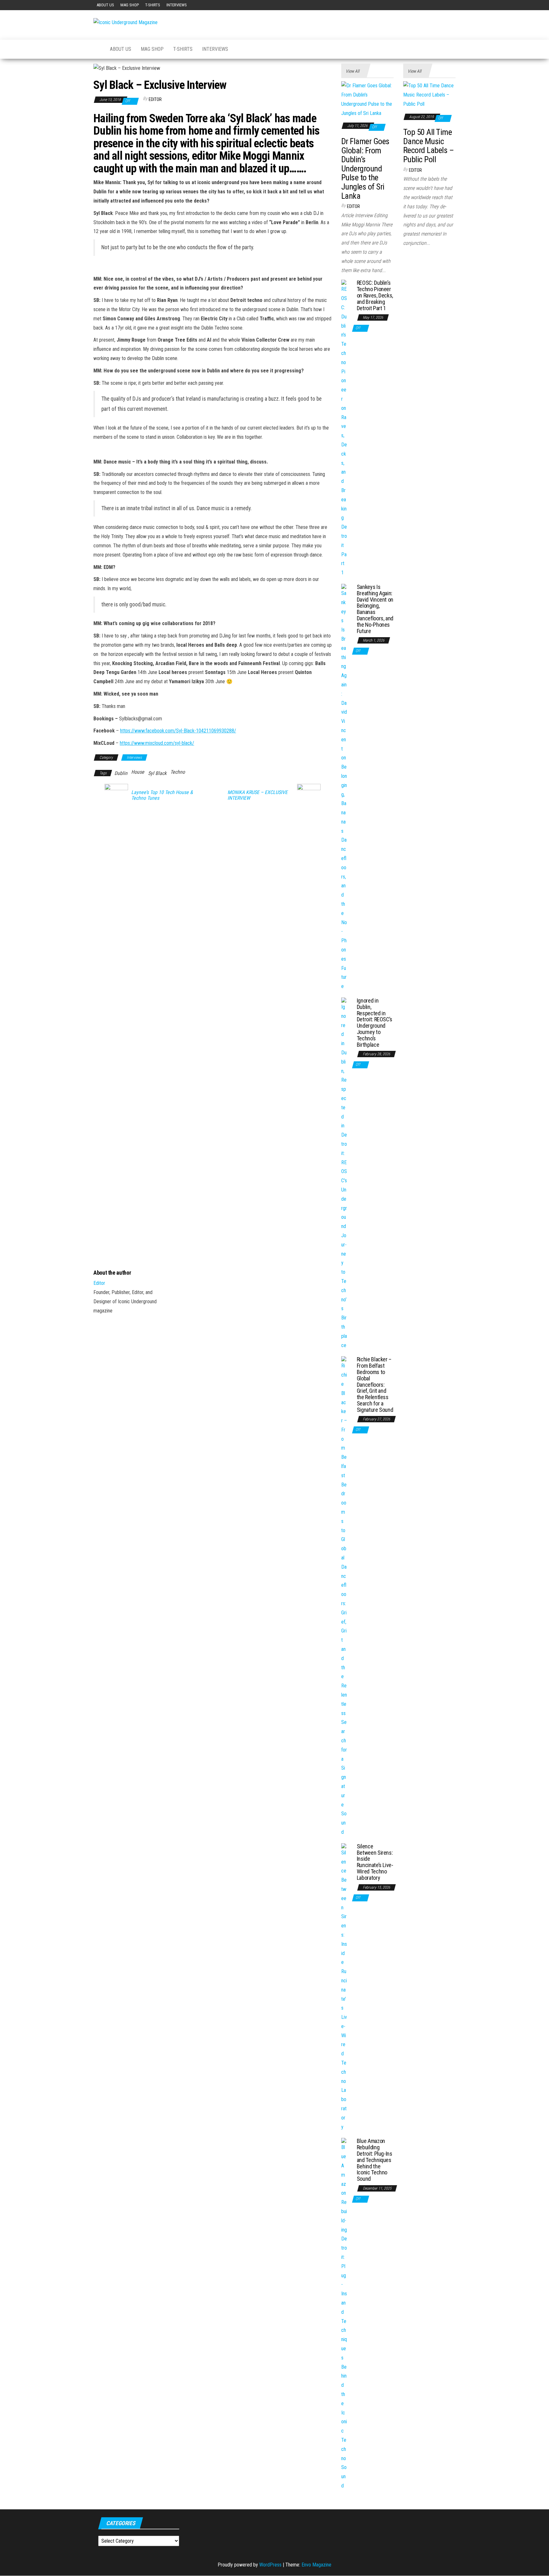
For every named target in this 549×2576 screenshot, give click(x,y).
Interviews (177, 5)
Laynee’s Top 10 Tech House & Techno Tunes (162, 795)
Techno (178, 772)
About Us (105, 5)
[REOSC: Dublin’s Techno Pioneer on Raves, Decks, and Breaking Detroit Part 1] (344, 428)
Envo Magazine (316, 2565)
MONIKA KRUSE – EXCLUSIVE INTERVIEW (258, 795)
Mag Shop (130, 5)
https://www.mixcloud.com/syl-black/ (157, 743)
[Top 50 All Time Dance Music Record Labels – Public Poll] (429, 95)
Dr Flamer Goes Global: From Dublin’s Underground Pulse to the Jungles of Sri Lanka (365, 169)
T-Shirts (153, 5)
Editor (155, 99)
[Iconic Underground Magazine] (97, 49)
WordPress (270, 2565)
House (138, 772)
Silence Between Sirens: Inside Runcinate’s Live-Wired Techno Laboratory (375, 1862)
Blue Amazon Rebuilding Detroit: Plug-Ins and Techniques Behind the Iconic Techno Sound (375, 2160)
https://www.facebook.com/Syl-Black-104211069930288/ (178, 731)
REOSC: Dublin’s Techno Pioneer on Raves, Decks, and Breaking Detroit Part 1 (375, 295)
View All (352, 71)
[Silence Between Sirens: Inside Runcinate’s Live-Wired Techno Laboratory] (344, 1987)
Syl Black (157, 773)
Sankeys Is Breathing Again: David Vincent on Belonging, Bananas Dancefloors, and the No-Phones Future (375, 609)
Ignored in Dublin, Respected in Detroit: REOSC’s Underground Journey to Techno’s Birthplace (375, 1023)
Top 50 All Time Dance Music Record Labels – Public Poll (428, 146)
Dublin (121, 773)
